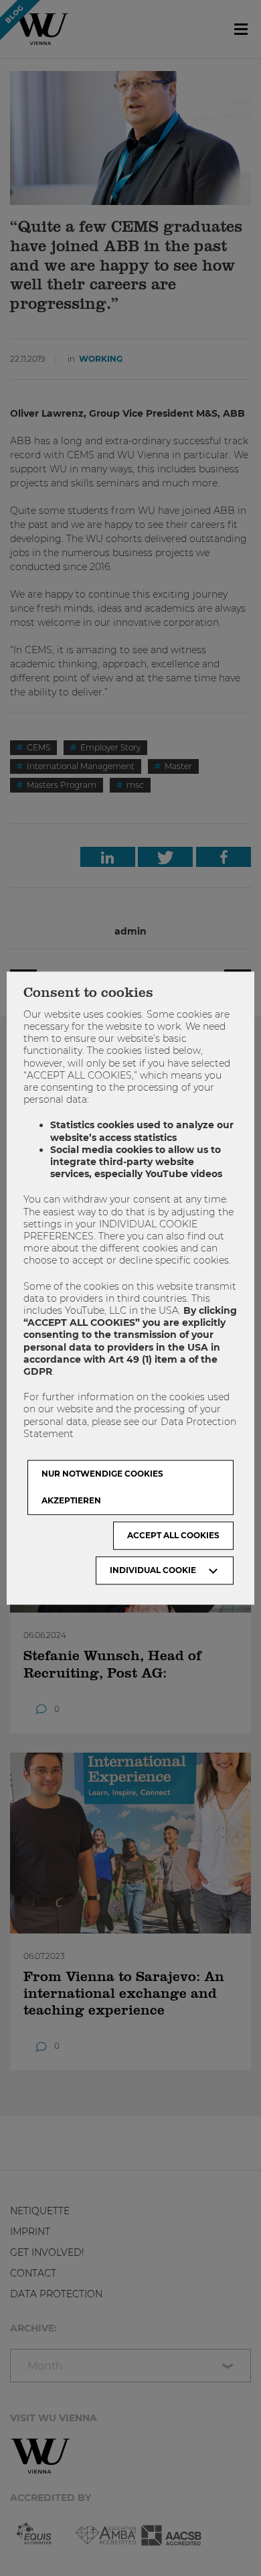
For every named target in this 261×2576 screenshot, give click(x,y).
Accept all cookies (173, 1535)
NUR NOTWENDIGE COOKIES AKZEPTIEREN (102, 1487)
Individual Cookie (153, 1570)
